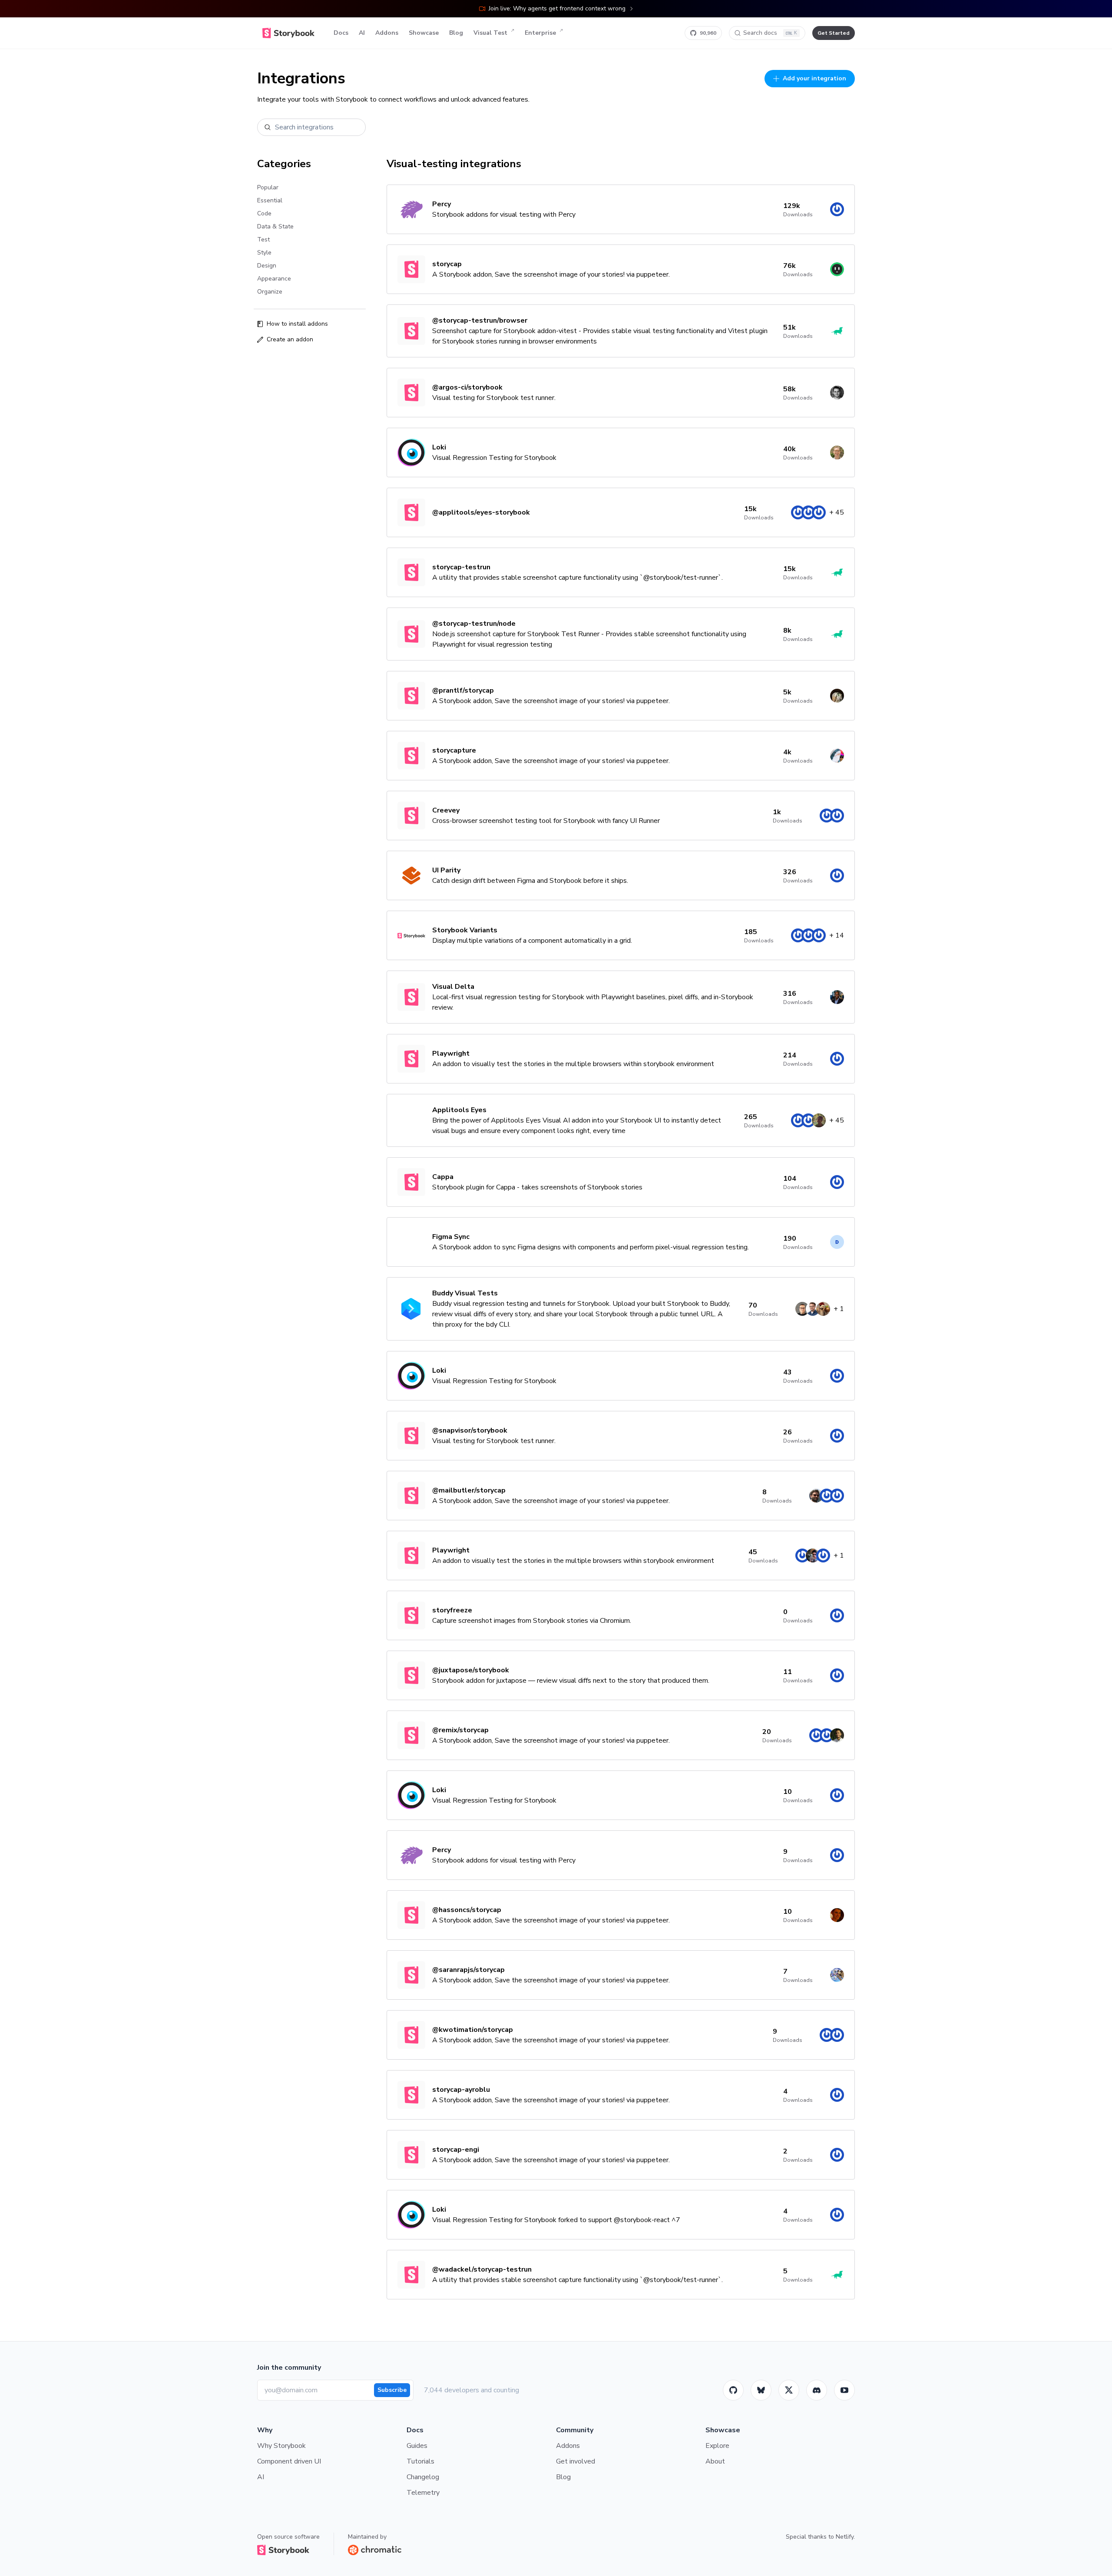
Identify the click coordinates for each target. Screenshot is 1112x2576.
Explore (717, 2446)
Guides (417, 2446)
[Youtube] (844, 2390)
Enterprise (540, 33)
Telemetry (423, 2493)
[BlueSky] (761, 2390)
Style (264, 253)
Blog (456, 33)
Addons (387, 33)
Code (264, 213)
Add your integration (814, 78)
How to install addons (297, 324)
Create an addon (290, 339)
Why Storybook (281, 2446)
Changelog (423, 2477)
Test (263, 239)
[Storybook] (817, 2390)
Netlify (845, 2537)
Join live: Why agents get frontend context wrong (557, 8)
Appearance (274, 279)
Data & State (275, 226)
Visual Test (490, 33)
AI (362, 33)
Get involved (576, 2461)
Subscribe (392, 2390)
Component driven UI (289, 2461)
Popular (268, 187)
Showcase (424, 33)
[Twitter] (789, 2390)
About (715, 2461)
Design (267, 266)
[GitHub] (733, 2390)
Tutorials (420, 2461)
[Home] (288, 33)
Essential (270, 200)
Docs (341, 33)
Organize (270, 292)
